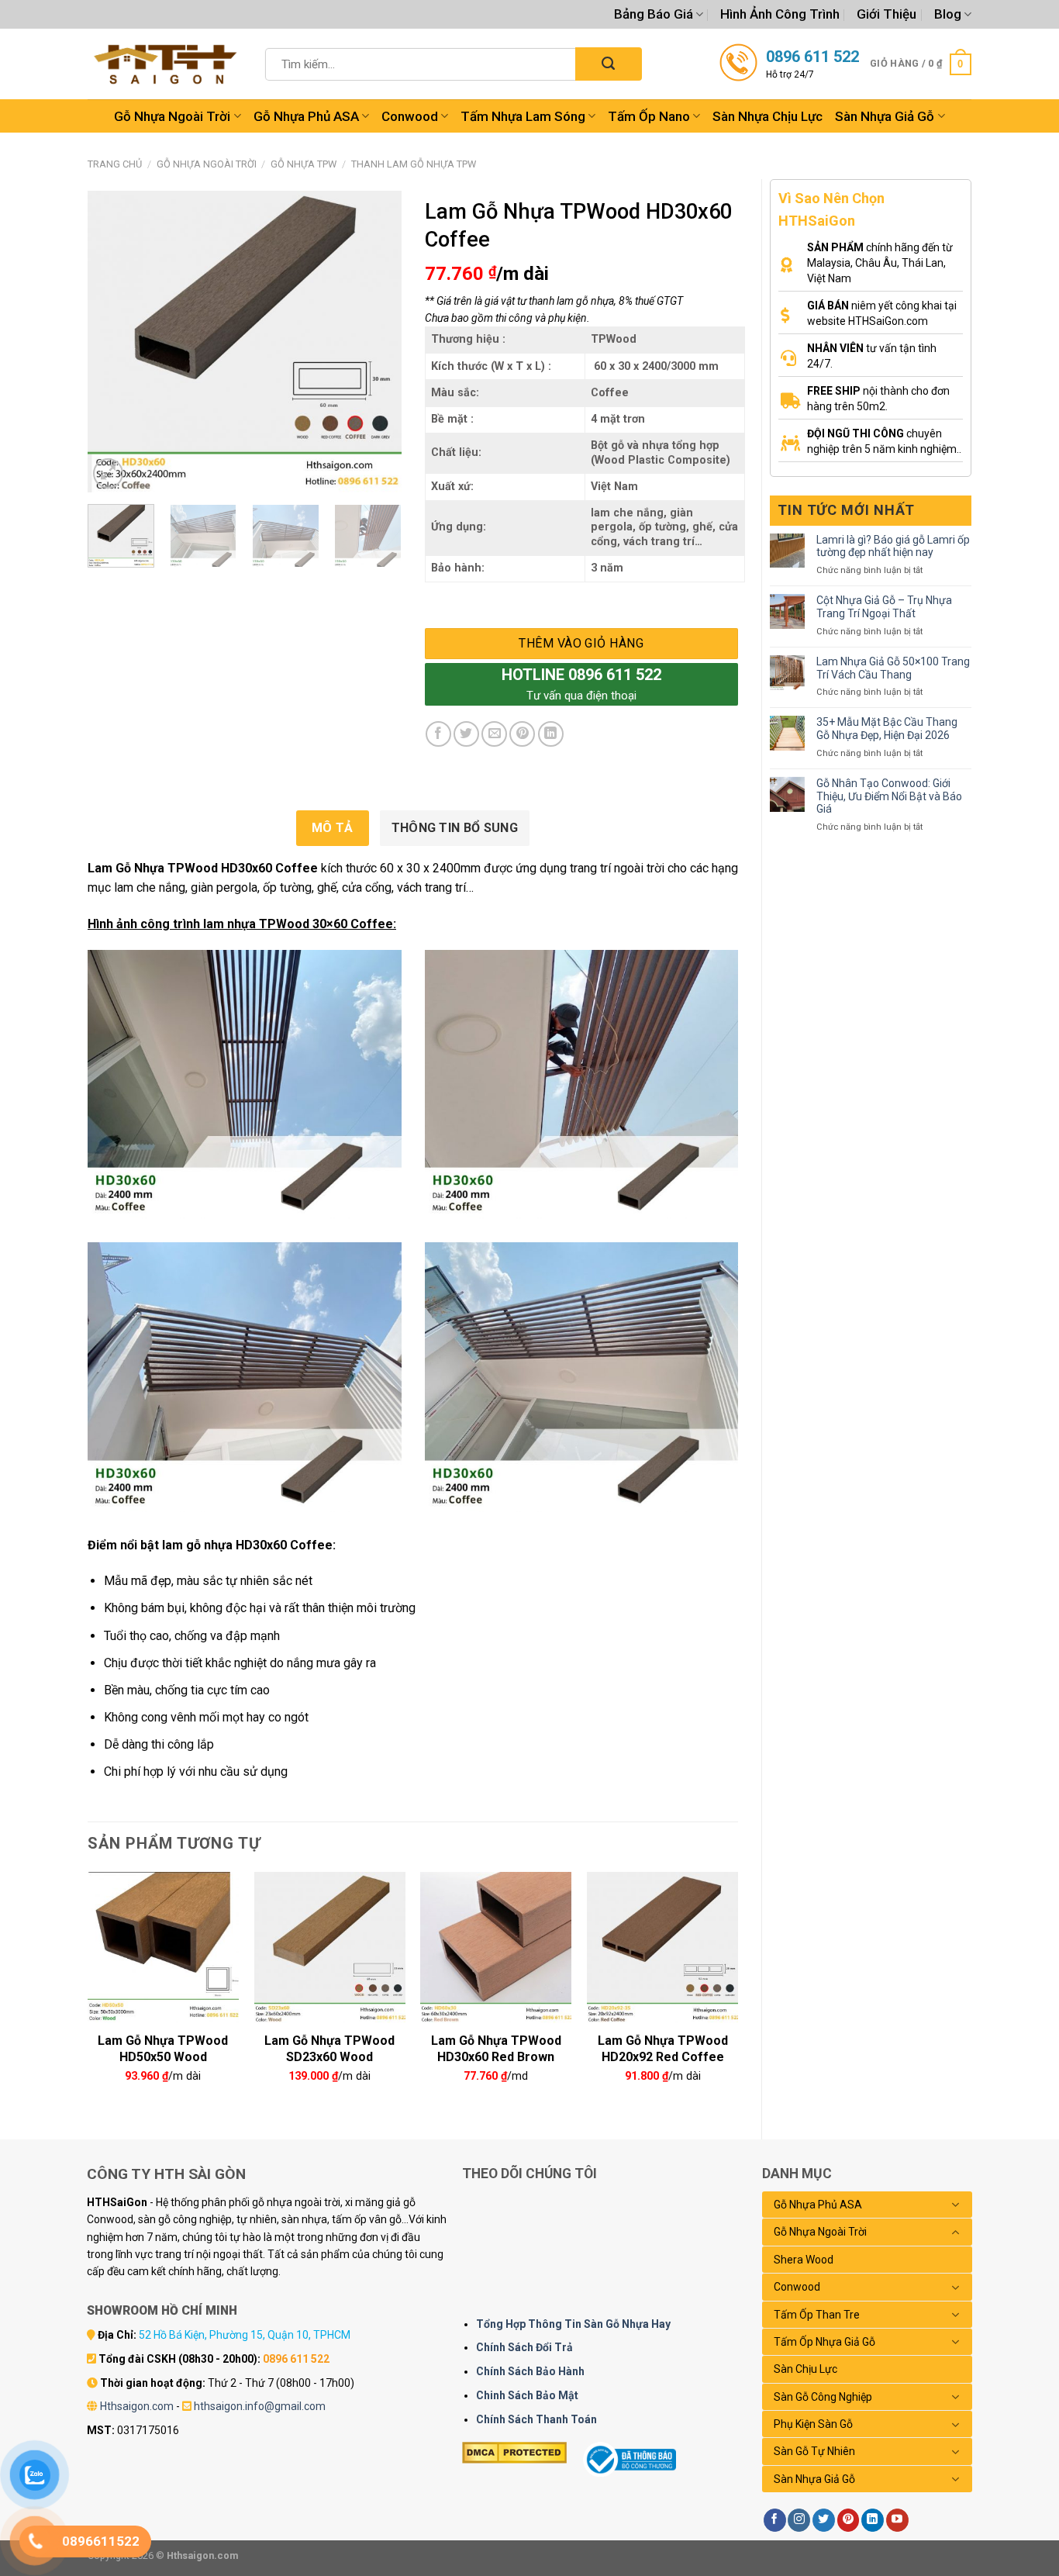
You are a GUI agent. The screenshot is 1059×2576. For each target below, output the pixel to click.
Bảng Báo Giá (654, 14)
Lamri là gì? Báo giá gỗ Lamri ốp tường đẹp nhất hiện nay (893, 546)
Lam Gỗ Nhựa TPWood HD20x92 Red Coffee (663, 2047)
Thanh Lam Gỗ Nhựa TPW (414, 164)
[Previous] (113, 342)
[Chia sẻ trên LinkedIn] (551, 734)
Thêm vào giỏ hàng (581, 643)
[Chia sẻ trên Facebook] (438, 734)
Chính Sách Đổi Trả (524, 2347)
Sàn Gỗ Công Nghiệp (823, 2397)
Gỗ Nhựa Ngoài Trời (172, 116)
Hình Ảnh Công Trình (780, 14)
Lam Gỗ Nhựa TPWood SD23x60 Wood (329, 2047)
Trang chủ (115, 164)
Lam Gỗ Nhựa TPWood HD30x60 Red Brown (496, 2047)
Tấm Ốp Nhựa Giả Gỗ (824, 2342)
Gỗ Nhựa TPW (304, 164)
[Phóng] (108, 473)
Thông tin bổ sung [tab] (455, 828)
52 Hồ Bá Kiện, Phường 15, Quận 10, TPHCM (245, 2335)
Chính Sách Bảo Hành (530, 2371)
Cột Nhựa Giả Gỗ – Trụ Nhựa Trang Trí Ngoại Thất (884, 607)
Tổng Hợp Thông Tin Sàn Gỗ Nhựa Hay (573, 2324)
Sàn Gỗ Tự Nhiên (814, 2451)
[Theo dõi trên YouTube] (897, 2520)
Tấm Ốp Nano (649, 116)
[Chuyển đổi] (956, 2205)
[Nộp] (608, 64)
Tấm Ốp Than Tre (817, 2315)
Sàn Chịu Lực (805, 2369)
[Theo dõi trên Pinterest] (849, 2520)
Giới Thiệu (887, 14)
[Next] (375, 342)
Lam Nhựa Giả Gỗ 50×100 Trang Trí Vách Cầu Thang (893, 668)
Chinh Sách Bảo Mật (527, 2395)
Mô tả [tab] (333, 828)
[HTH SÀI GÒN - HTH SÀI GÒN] (165, 64)
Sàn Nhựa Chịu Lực (768, 116)
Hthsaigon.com (137, 2406)
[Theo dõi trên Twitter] (824, 2520)
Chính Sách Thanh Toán (536, 2419)
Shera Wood (804, 2260)
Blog (948, 14)
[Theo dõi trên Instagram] (799, 2520)
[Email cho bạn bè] (494, 734)
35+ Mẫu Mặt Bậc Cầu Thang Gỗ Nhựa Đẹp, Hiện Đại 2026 (887, 729)
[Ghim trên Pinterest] (522, 734)
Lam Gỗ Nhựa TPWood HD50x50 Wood (163, 2047)
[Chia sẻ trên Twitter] (466, 734)
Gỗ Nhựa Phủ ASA (306, 116)
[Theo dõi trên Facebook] (775, 2520)
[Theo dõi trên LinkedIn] (873, 2520)
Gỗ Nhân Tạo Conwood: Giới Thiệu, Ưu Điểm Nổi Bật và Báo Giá (889, 796)
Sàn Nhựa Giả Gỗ (885, 116)
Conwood (410, 116)
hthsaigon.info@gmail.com (260, 2406)
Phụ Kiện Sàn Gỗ (813, 2424)
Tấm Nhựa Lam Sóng (523, 116)
